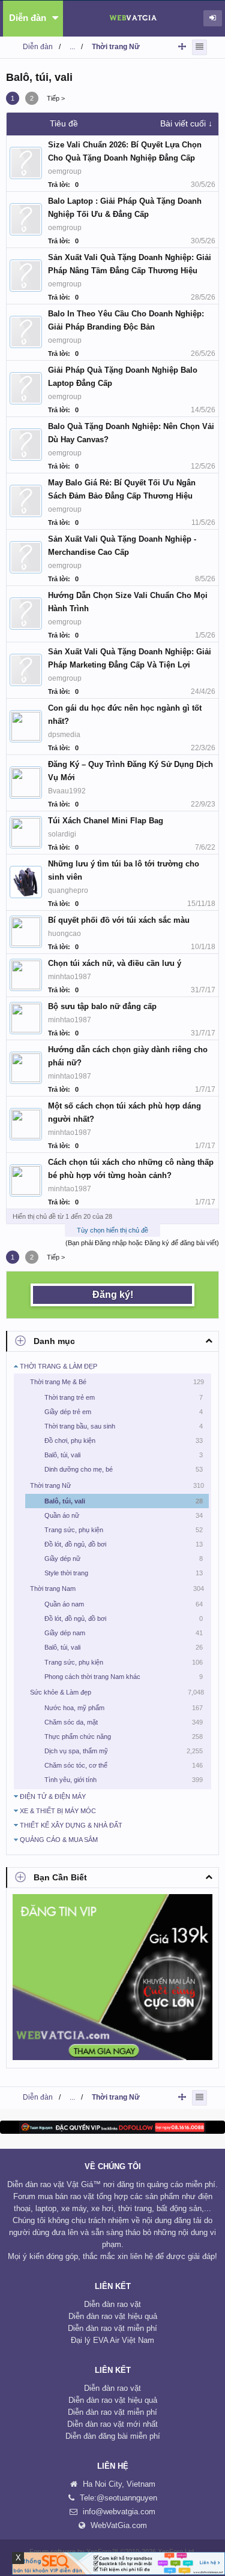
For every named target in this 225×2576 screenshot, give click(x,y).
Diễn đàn (28, 18)
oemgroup (65, 171)
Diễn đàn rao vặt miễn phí (112, 2328)
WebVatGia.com (119, 2525)
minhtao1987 (70, 977)
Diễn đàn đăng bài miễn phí (113, 2436)
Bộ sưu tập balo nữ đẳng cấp (102, 1006)
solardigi (62, 834)
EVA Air (106, 2340)
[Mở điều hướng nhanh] (182, 46)
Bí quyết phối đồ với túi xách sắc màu (119, 920)
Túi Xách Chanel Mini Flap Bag (106, 821)
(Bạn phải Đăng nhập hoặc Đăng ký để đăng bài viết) (142, 1243)
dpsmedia (64, 735)
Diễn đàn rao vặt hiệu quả (113, 2316)
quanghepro (68, 890)
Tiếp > (56, 98)
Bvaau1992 (67, 791)
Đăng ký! (113, 1295)
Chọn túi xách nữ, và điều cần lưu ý (115, 963)
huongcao (64, 934)
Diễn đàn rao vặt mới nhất (112, 2424)
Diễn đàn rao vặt (112, 2304)
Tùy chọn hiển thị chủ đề (112, 1230)
